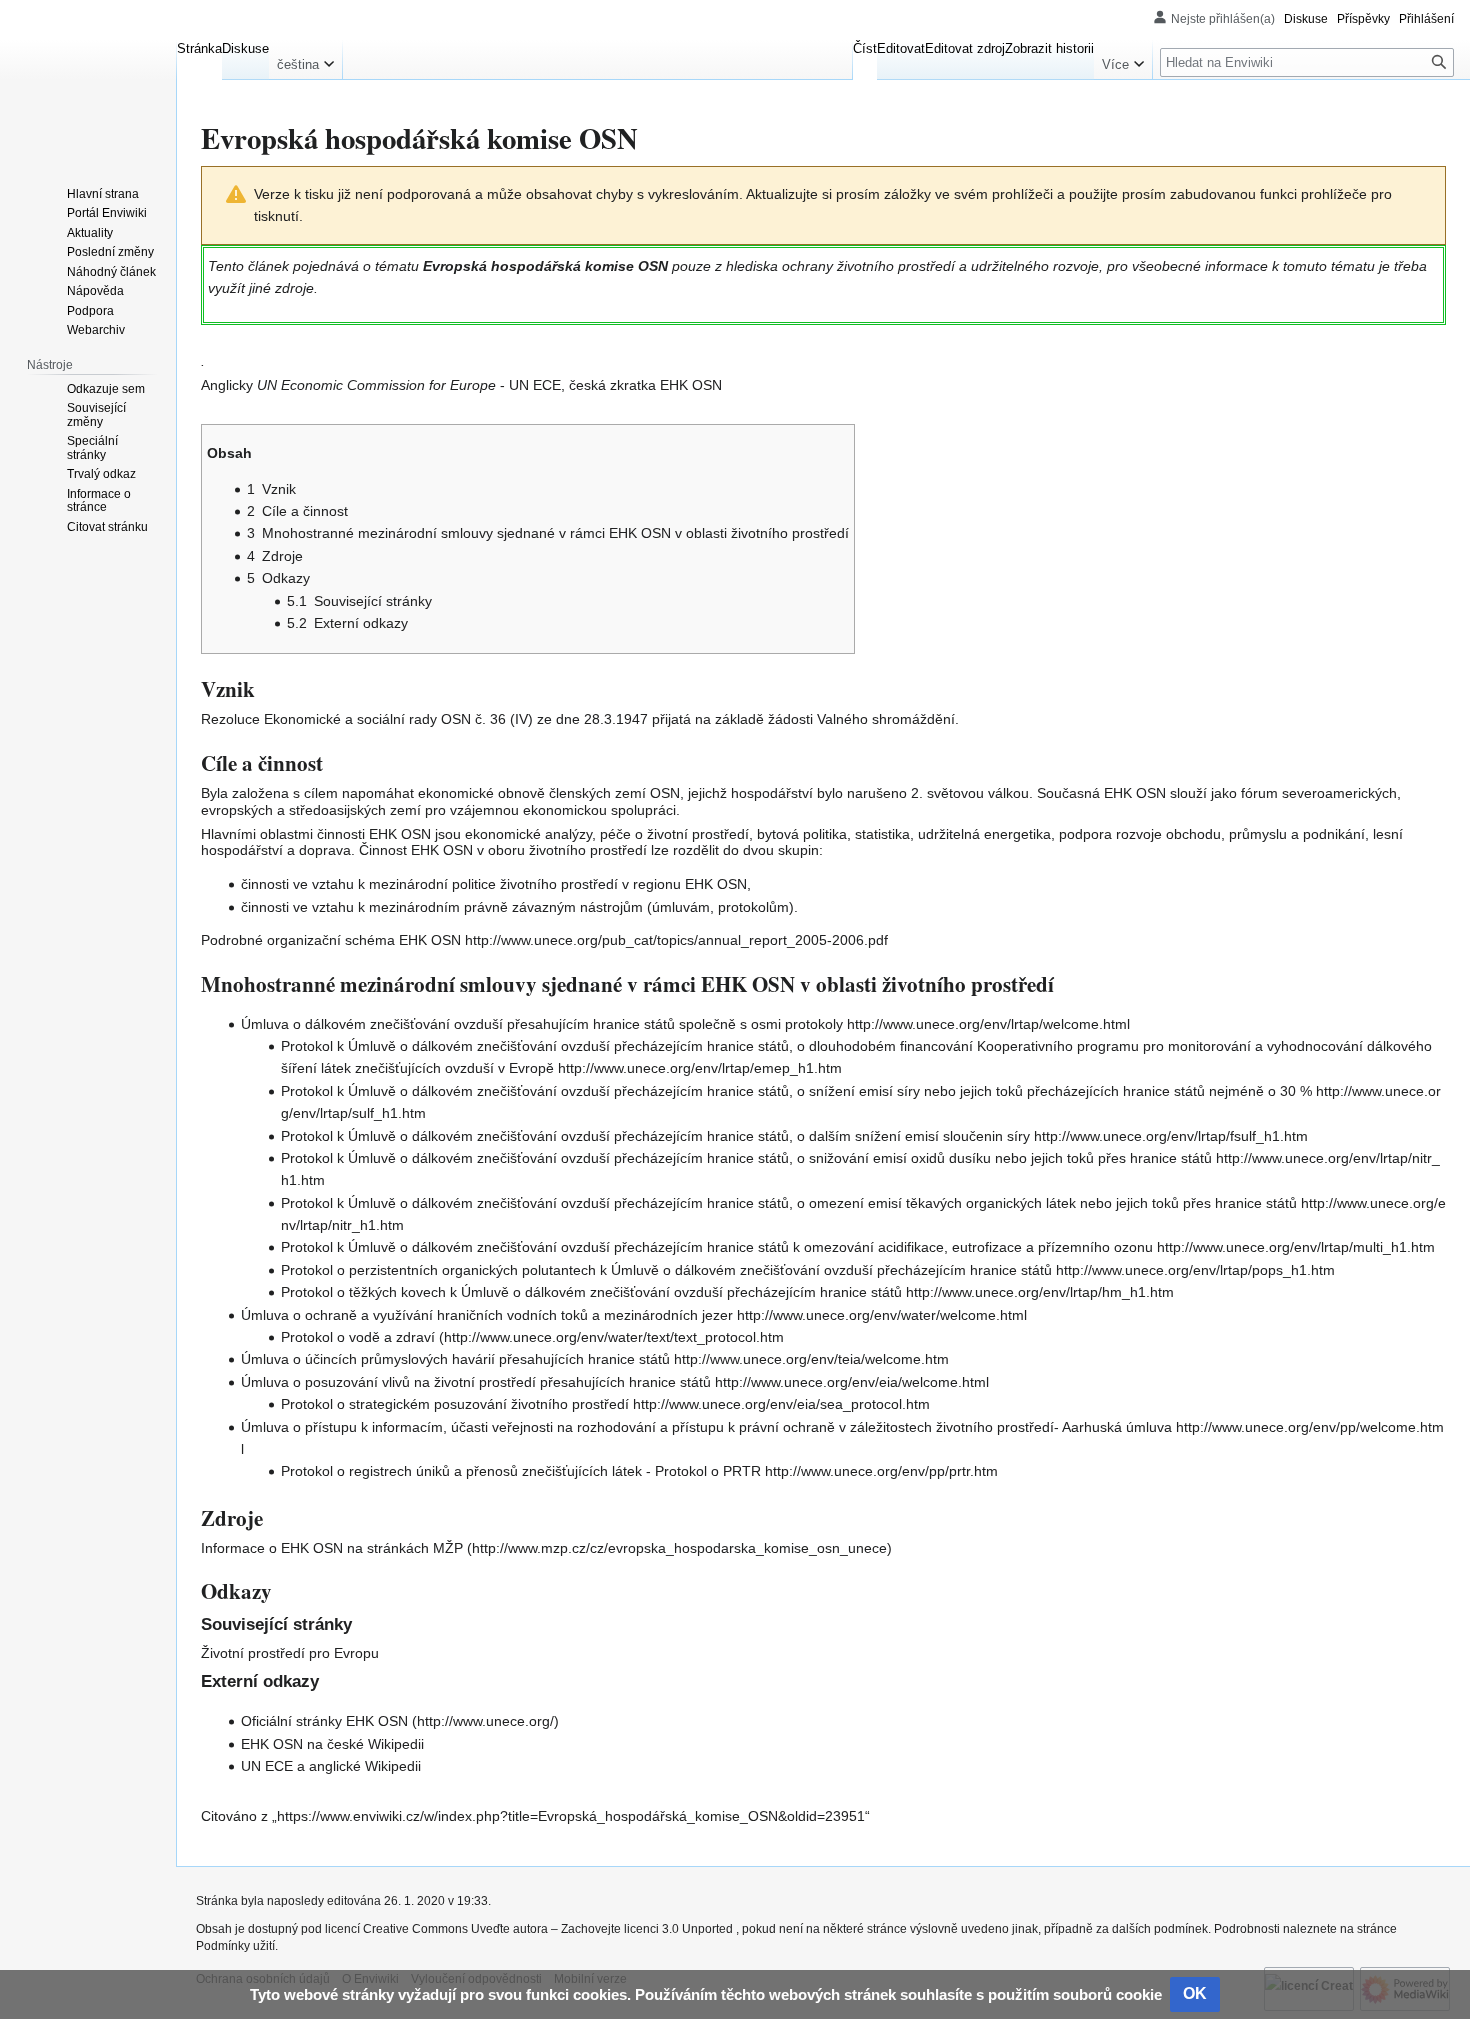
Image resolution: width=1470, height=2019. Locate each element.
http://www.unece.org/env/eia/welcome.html (852, 1382)
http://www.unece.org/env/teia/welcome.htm (811, 1359)
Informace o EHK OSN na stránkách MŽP (332, 1548)
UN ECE (267, 1766)
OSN (456, 719)
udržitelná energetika (984, 834)
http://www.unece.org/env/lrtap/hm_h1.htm (1040, 1292)
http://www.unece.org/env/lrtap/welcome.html (988, 1024)
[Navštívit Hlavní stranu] (88, 80)
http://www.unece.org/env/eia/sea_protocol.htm (781, 1404)
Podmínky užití (235, 1946)
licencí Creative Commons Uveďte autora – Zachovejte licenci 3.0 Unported (530, 1929)
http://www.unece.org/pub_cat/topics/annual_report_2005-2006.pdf (676, 940)
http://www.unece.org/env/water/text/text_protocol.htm (614, 1337)
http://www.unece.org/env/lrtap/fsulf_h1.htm (1171, 1136)
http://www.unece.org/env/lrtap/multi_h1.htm (1296, 1247)
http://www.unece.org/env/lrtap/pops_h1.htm (1195, 1270)
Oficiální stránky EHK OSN (324, 1721)
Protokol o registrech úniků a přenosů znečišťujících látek (461, 1471)
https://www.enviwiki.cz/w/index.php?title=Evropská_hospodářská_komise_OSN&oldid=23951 (571, 1816)
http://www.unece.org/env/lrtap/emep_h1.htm (700, 1068)
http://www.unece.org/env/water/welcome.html (882, 1315)
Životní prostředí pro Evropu (290, 1653)
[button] (305, 60)
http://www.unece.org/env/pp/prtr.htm (881, 1471)
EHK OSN (272, 1744)
